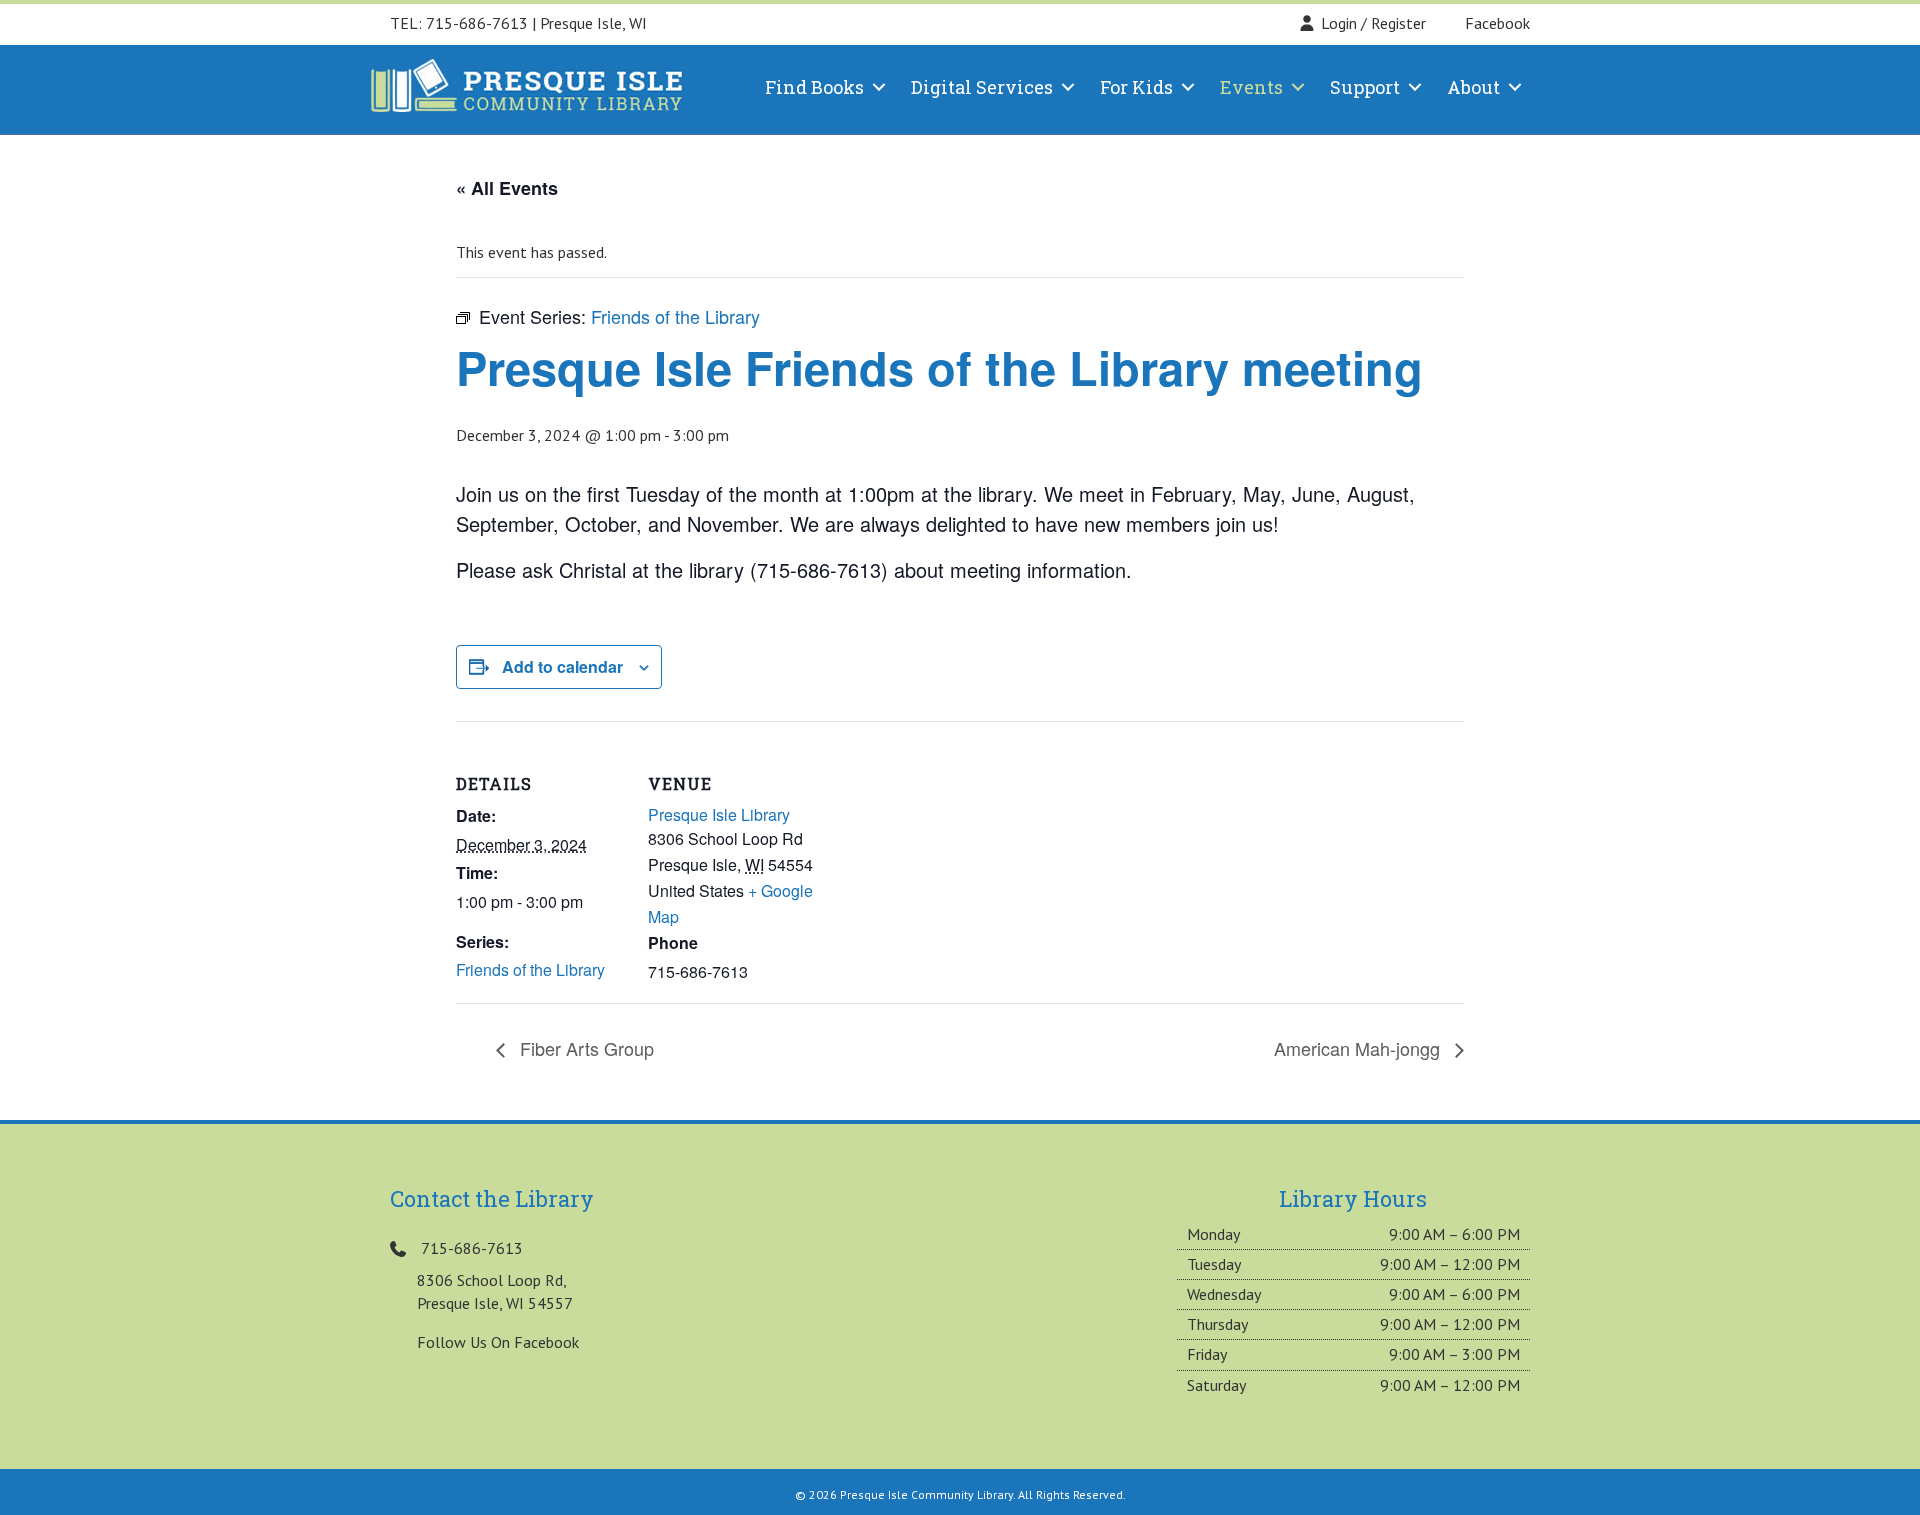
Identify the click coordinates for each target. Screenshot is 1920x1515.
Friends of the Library (530, 969)
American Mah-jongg (1359, 1048)
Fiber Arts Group (584, 1048)
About (1473, 87)
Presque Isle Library (719, 814)
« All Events (507, 188)
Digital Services (982, 87)
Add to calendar (562, 666)
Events (1251, 87)
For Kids (1136, 87)
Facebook (1495, 23)
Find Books (814, 87)
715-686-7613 (477, 23)
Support (1365, 87)
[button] (879, 87)
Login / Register (1373, 23)
